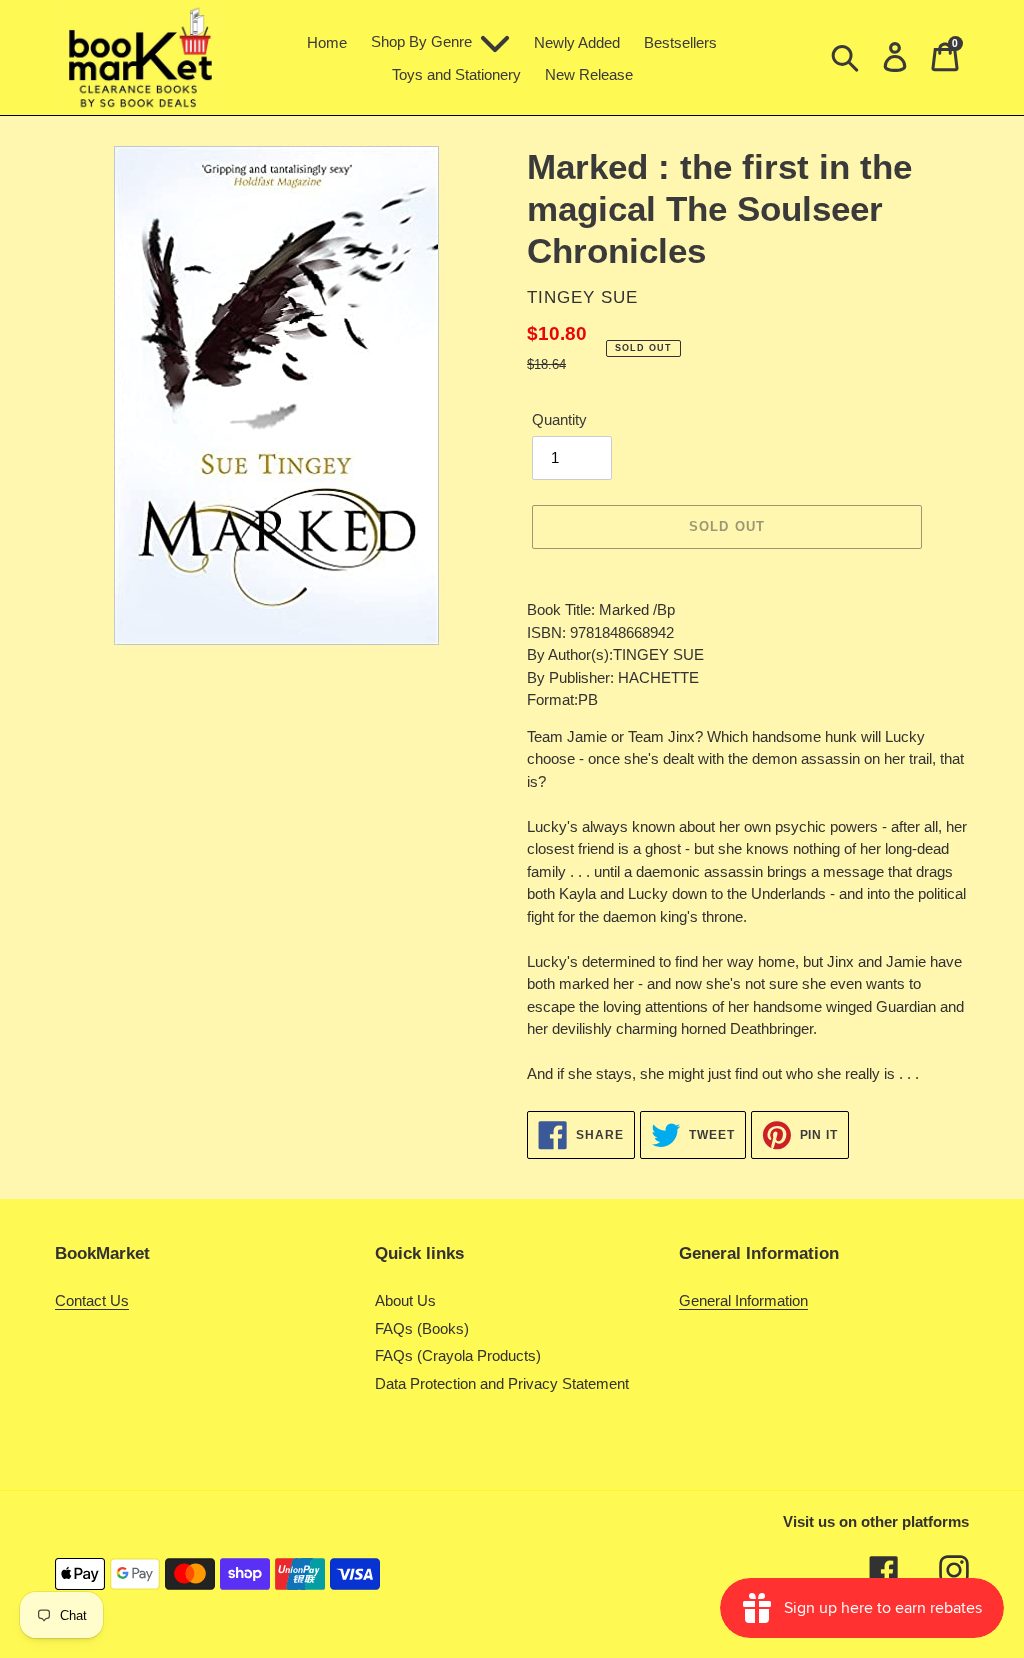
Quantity (559, 419)
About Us (405, 1300)
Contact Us (92, 1300)
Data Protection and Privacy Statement (502, 1383)
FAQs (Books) (422, 1328)
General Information (743, 1300)
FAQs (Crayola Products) (458, 1355)
